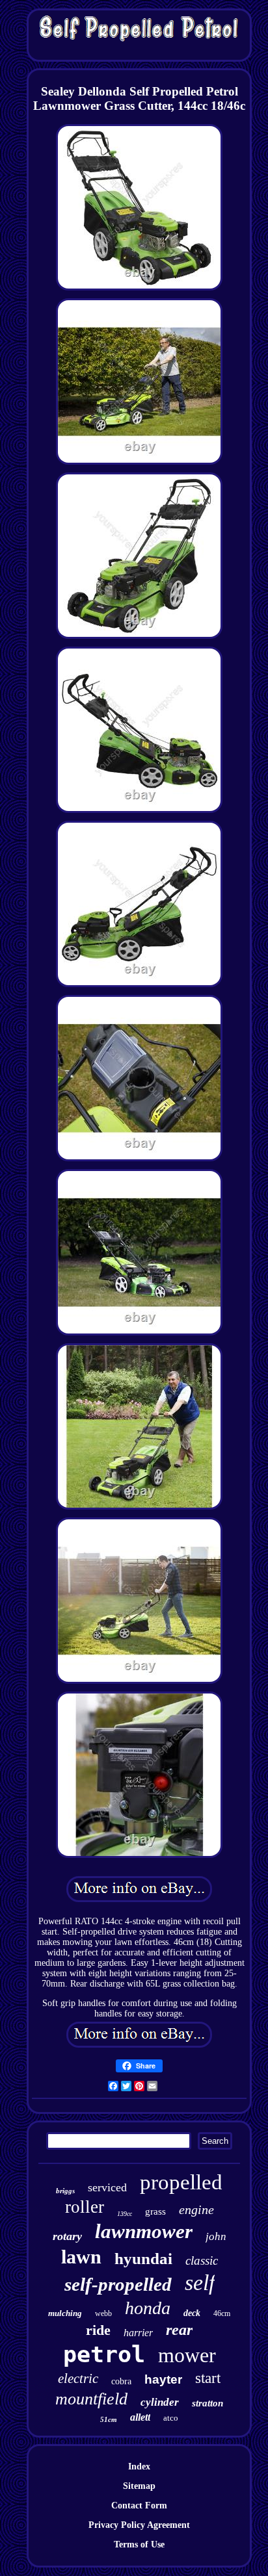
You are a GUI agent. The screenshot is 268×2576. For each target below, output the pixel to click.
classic (202, 2260)
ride (98, 2330)
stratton (208, 2403)
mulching (65, 2313)
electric (78, 2378)
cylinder (160, 2402)
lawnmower (144, 2231)
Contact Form (139, 2505)
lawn (81, 2257)
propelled (181, 2182)
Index (139, 2467)
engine (196, 2209)
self (200, 2283)
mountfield (91, 2399)
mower (187, 2355)
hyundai (143, 2259)
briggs (65, 2191)
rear (179, 2330)
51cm (109, 2419)
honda (148, 2308)
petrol (104, 2354)
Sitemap (139, 2486)
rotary (67, 2236)
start (208, 2378)
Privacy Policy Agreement (139, 2525)
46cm (222, 2313)
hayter (163, 2379)
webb (103, 2313)
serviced (107, 2187)
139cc (125, 2214)
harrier (138, 2333)
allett (140, 2417)
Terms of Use (139, 2544)
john (216, 2236)
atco (171, 2418)
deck (192, 2313)
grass (155, 2211)
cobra (121, 2381)
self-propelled (118, 2284)
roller (85, 2207)
